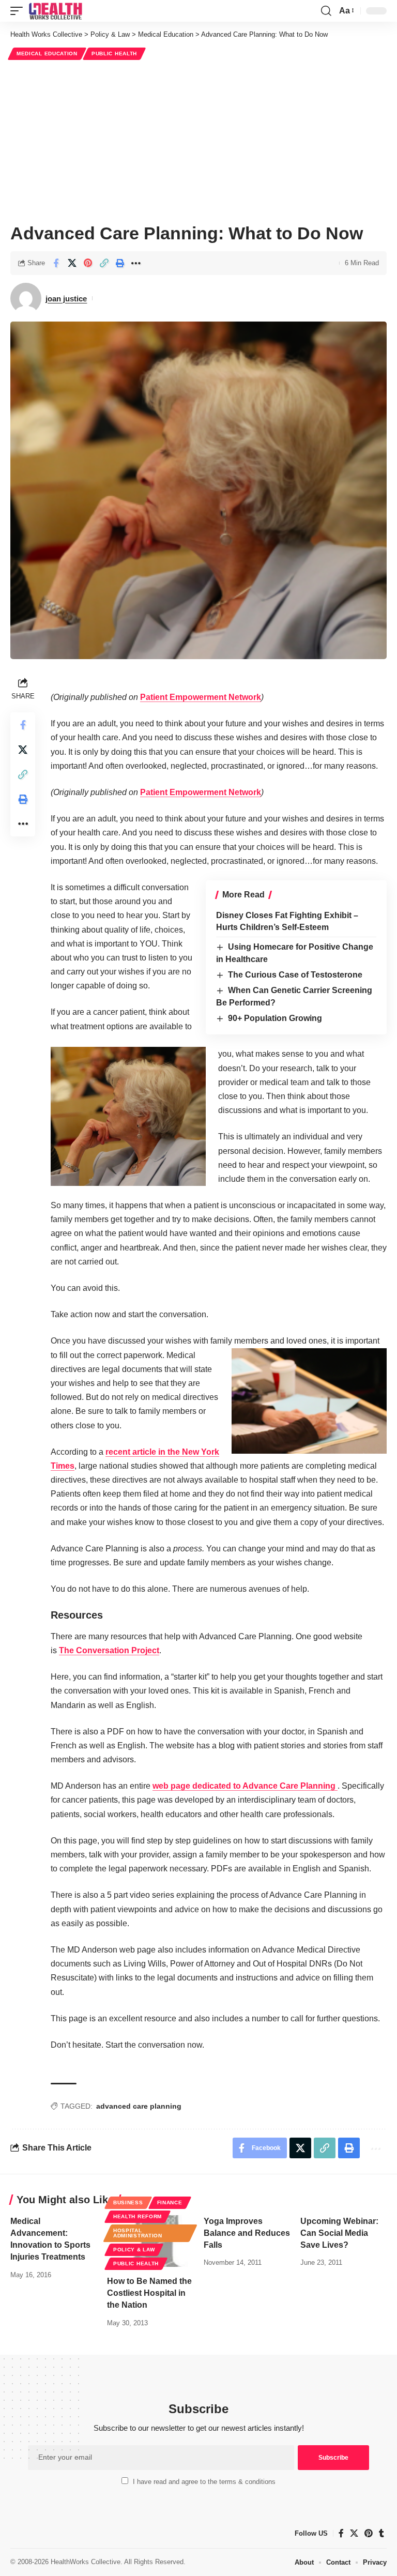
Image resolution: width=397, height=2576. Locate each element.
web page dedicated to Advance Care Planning (245, 1786)
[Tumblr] (381, 2533)
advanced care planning (139, 2106)
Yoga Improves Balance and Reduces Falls (247, 2233)
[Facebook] (341, 2533)
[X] (354, 2533)
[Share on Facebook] (56, 263)
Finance (170, 2202)
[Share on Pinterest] (88, 263)
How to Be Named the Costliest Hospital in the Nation (149, 2293)
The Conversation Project (109, 1650)
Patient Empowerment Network (201, 697)
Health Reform (138, 2216)
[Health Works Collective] (55, 11)
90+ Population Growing (275, 1018)
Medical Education (47, 54)
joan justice (66, 299)
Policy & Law (134, 2250)
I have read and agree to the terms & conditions (204, 2482)
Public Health (114, 54)
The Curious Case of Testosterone (295, 975)
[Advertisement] (198, 140)
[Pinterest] (369, 2533)
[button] (19, 11)
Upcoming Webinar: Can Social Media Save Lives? (339, 2233)
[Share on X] (72, 263)
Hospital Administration (138, 2233)
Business (128, 2202)
